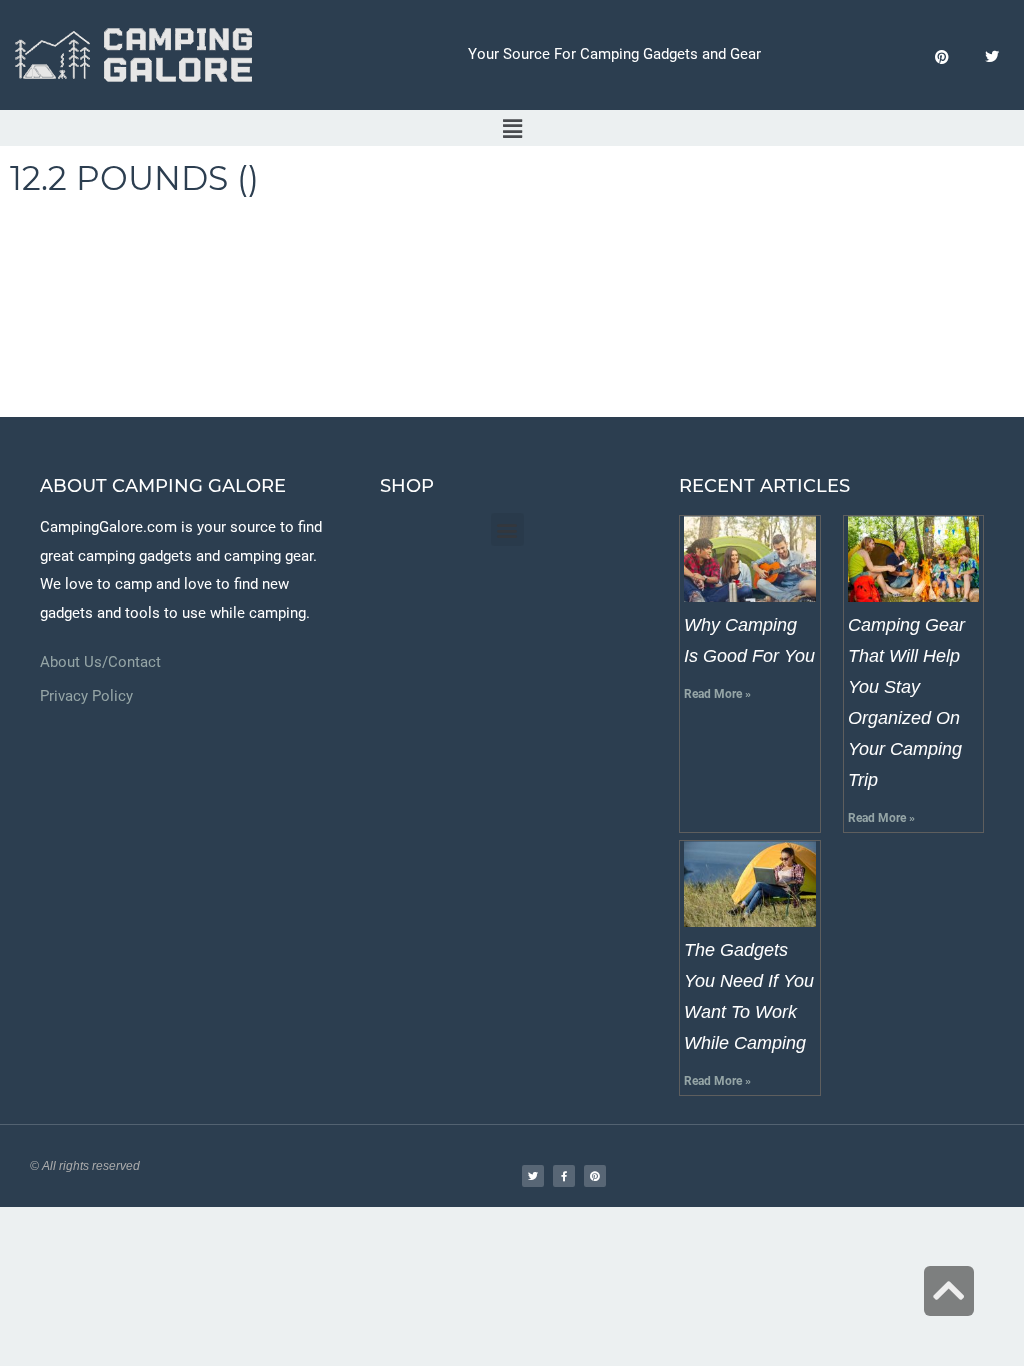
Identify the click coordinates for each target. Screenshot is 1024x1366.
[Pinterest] (941, 57)
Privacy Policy (86, 696)
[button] (512, 129)
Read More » (717, 694)
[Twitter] (991, 57)
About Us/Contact (100, 662)
